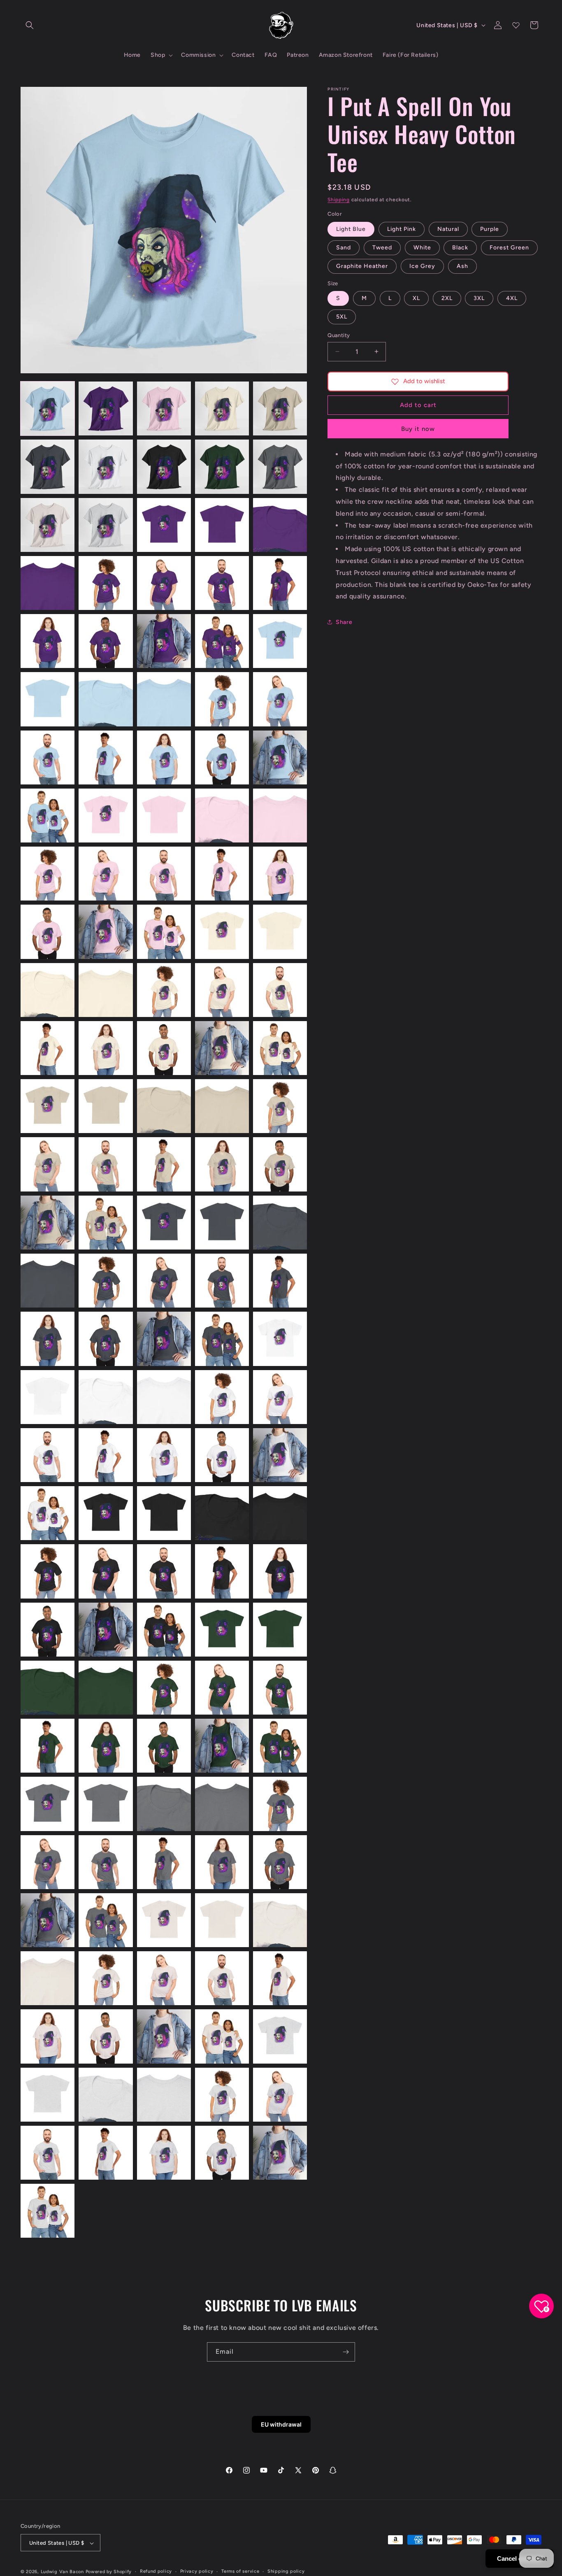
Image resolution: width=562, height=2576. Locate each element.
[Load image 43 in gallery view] (164, 874)
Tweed (382, 248)
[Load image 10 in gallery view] (280, 467)
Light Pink (402, 229)
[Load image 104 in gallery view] (222, 1571)
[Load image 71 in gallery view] (48, 1223)
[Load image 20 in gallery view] (280, 583)
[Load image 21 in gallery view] (48, 641)
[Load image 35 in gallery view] (280, 757)
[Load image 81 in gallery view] (48, 1339)
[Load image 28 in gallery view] (164, 699)
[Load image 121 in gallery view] (48, 1804)
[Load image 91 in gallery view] (48, 1455)
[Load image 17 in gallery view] (106, 583)
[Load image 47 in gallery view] (106, 932)
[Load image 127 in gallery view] (106, 1862)
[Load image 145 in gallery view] (280, 2036)
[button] (30, 25)
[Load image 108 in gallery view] (164, 1630)
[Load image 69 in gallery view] (222, 1164)
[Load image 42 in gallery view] (106, 874)
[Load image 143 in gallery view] (164, 2036)
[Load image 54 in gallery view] (222, 990)
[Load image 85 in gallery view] (280, 1339)
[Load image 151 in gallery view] (48, 2153)
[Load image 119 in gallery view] (222, 1746)
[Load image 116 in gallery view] (48, 1746)
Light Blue (351, 229)
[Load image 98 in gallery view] (164, 1513)
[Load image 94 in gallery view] (222, 1455)
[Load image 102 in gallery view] (106, 1571)
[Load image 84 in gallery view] (222, 1339)
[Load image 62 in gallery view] (106, 1106)
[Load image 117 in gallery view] (106, 1746)
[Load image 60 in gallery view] (280, 1048)
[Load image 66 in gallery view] (48, 1164)
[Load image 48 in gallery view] (164, 932)
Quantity (339, 335)
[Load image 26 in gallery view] (48, 699)
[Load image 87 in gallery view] (106, 1397)
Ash (462, 266)
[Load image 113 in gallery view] (164, 1688)
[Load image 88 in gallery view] (164, 1397)
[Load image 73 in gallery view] (164, 1223)
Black (460, 248)
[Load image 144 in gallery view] (222, 2036)
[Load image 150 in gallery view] (280, 2095)
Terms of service (240, 2571)
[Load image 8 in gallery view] (164, 467)
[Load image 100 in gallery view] (280, 1513)
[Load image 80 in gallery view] (280, 1281)
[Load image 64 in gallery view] (222, 1106)
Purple (490, 229)
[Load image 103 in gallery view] (164, 1571)
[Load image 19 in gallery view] (222, 583)
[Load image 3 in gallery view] (164, 408)
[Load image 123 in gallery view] (164, 1804)
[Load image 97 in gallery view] (106, 1513)
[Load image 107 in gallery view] (106, 1630)
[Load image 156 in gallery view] (48, 2211)
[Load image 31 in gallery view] (48, 757)
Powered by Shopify (109, 2572)
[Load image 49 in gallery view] (222, 932)
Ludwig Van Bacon (62, 2572)
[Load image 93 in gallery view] (164, 1455)
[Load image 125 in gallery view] (280, 1804)
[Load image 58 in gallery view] (164, 1048)
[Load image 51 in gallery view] (48, 990)
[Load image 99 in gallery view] (222, 1513)
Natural (448, 229)
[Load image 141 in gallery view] (48, 2036)
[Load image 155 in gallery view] (280, 2153)
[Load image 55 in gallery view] (280, 990)
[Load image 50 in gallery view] (280, 932)
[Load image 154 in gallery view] (222, 2153)
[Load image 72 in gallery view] (106, 1223)
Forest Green (509, 248)
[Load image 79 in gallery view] (222, 1281)
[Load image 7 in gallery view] (106, 467)
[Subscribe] (346, 2352)
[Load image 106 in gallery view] (48, 1630)
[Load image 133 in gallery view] (164, 1920)
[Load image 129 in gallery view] (222, 1862)
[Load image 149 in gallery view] (222, 2095)
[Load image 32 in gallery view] (106, 757)
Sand (344, 248)
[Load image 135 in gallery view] (280, 1920)
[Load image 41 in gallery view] (48, 874)
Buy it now (418, 429)
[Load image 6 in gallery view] (48, 467)
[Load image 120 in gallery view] (280, 1746)
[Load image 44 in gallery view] (222, 874)
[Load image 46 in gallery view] (48, 932)
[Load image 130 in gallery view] (280, 1862)
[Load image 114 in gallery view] (222, 1688)
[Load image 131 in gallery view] (48, 1920)
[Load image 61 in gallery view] (48, 1106)
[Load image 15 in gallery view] (280, 525)
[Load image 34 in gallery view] (222, 757)
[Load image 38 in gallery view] (164, 816)
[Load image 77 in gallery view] (106, 1281)
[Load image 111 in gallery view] (48, 1688)
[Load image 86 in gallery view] (48, 1397)
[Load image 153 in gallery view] (164, 2153)
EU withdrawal (281, 2424)
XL (416, 298)
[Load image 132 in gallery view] (106, 1920)
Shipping (339, 200)
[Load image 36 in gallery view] (48, 816)
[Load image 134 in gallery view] (222, 1920)
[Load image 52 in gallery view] (106, 990)
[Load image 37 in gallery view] (106, 816)
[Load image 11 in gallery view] (48, 525)
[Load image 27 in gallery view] (106, 699)
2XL (447, 298)
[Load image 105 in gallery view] (280, 1571)
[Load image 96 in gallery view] (48, 1513)
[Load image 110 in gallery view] (280, 1630)
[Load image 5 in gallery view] (280, 408)
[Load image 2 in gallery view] (106, 408)
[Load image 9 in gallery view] (222, 467)
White (422, 248)
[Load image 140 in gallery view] (280, 1978)
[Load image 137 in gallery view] (106, 1978)
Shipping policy (286, 2571)
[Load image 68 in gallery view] (164, 1164)
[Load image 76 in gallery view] (48, 1281)
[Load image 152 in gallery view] (106, 2153)
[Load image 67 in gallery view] (106, 1164)
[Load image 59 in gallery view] (222, 1048)
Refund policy (156, 2571)
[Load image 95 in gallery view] (280, 1455)
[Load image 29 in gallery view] (222, 699)
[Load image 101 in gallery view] (48, 1571)
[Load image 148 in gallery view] (164, 2095)
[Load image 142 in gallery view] (106, 2036)
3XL (479, 298)
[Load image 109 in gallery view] (222, 1630)
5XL (342, 317)
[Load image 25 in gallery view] (280, 641)
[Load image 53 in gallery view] (164, 990)
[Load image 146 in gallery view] (48, 2095)
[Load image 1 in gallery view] (48, 408)
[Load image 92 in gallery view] (106, 1455)
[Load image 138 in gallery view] (164, 1978)
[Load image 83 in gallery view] (164, 1339)
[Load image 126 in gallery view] (48, 1862)
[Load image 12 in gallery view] (106, 525)
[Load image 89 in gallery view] (222, 1397)
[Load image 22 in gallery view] (106, 641)
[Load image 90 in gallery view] (280, 1397)
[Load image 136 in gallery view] (48, 1978)
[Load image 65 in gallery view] (280, 1106)
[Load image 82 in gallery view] (106, 1339)
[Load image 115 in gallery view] (280, 1688)
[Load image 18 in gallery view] (164, 583)
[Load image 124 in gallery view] (222, 1804)
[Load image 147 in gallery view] (106, 2095)
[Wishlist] (516, 25)
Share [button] (344, 622)
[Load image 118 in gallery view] (164, 1746)
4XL (512, 298)
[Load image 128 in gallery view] (164, 1862)
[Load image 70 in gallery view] (280, 1164)
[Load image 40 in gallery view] (280, 816)
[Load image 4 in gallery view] (222, 408)
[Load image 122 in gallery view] (106, 1804)
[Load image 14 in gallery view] (222, 525)
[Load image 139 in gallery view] (222, 1978)
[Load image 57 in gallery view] (106, 1048)
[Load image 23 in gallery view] (164, 641)
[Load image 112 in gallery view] (106, 1688)
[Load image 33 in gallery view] (164, 757)
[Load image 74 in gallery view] (222, 1223)
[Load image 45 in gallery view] (280, 874)
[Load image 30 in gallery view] (280, 699)
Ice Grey (422, 266)
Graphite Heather (362, 266)
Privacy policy (197, 2571)
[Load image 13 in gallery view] (164, 525)
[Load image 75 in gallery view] (280, 1223)
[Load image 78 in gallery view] (164, 1281)
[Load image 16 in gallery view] (48, 583)
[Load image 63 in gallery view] (164, 1106)
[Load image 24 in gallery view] (222, 641)
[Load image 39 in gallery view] (222, 816)
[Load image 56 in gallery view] (48, 1048)
